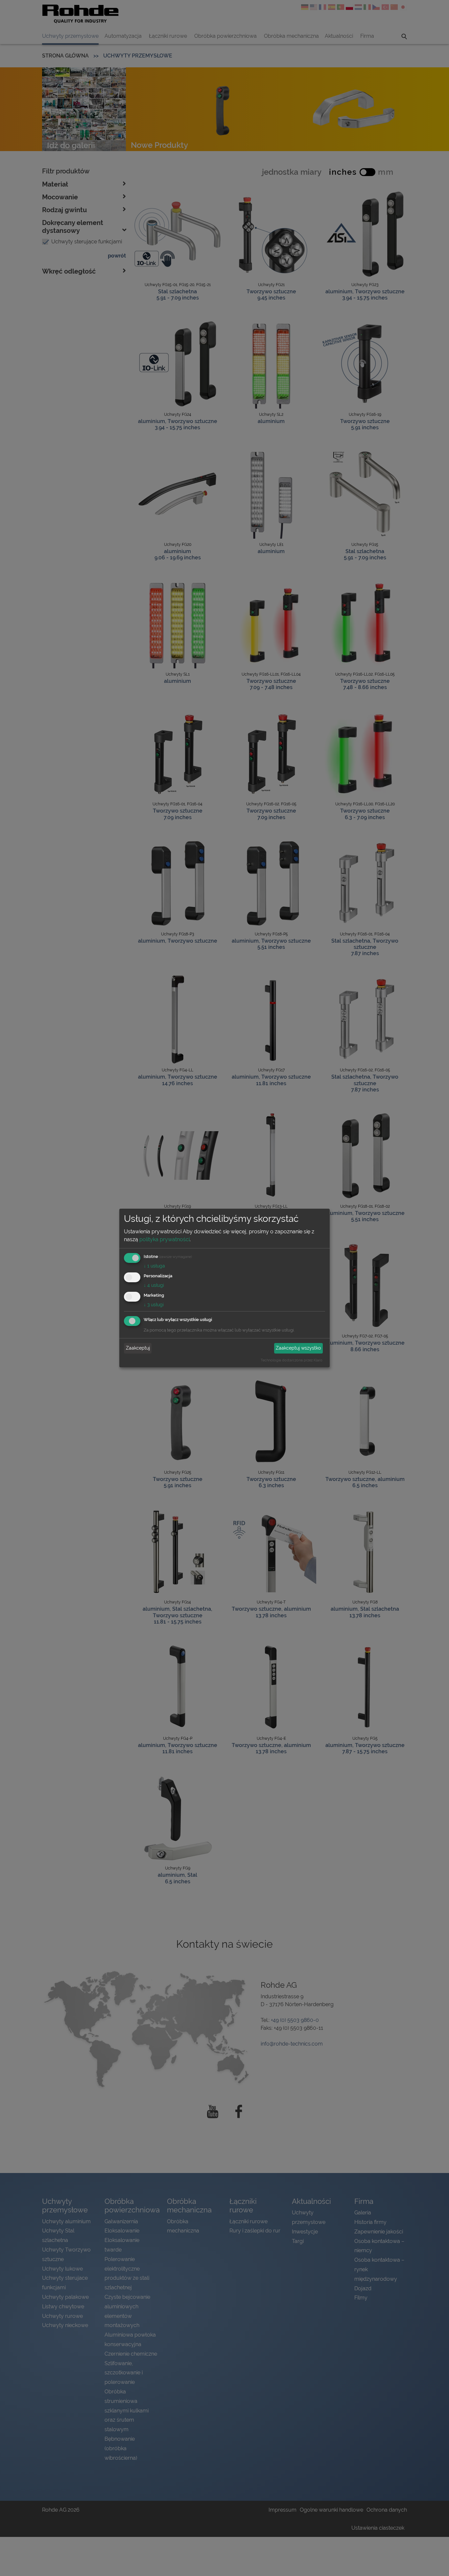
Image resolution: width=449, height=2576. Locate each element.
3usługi (154, 1305)
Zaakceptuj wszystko (298, 1348)
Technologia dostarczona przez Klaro (292, 1360)
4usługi (154, 1285)
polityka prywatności (165, 1239)
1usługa (154, 1266)
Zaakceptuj (138, 1348)
